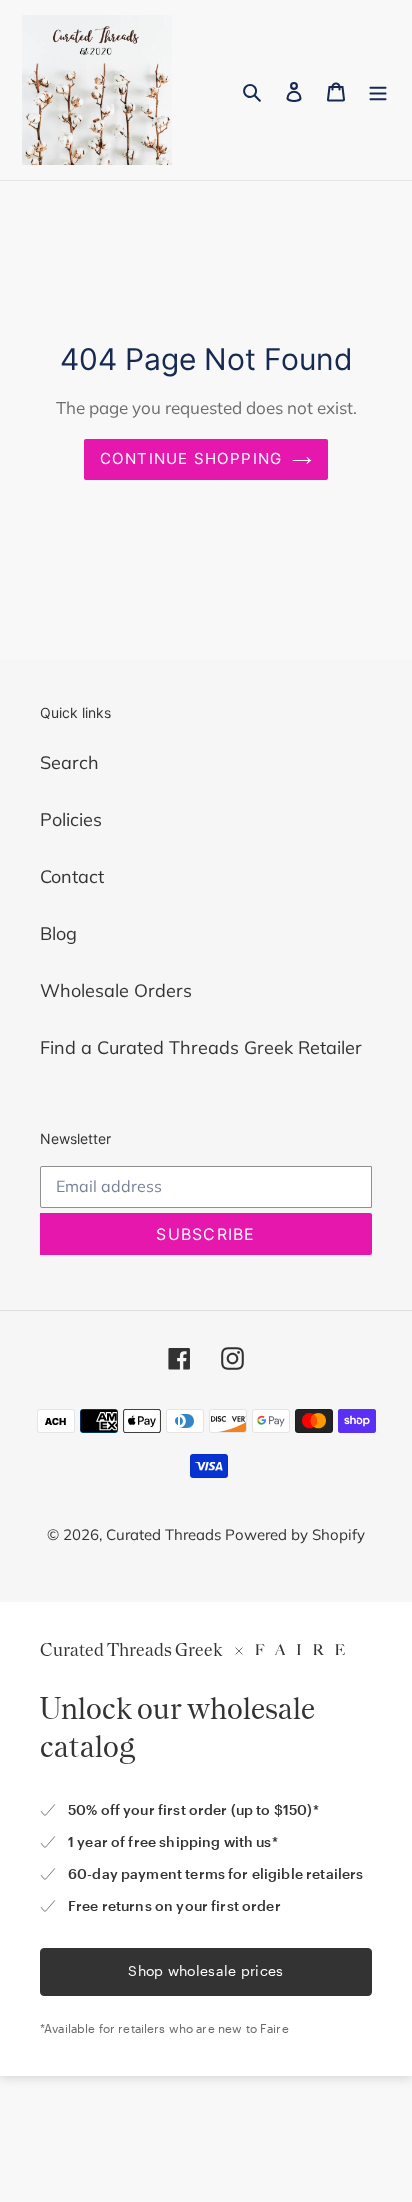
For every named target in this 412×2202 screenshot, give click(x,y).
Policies (71, 819)
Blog (58, 933)
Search (69, 762)
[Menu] (378, 90)
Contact (72, 876)
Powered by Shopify (295, 1534)
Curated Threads (165, 1534)
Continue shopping (191, 458)
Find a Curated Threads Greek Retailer (201, 1047)
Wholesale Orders (116, 990)
